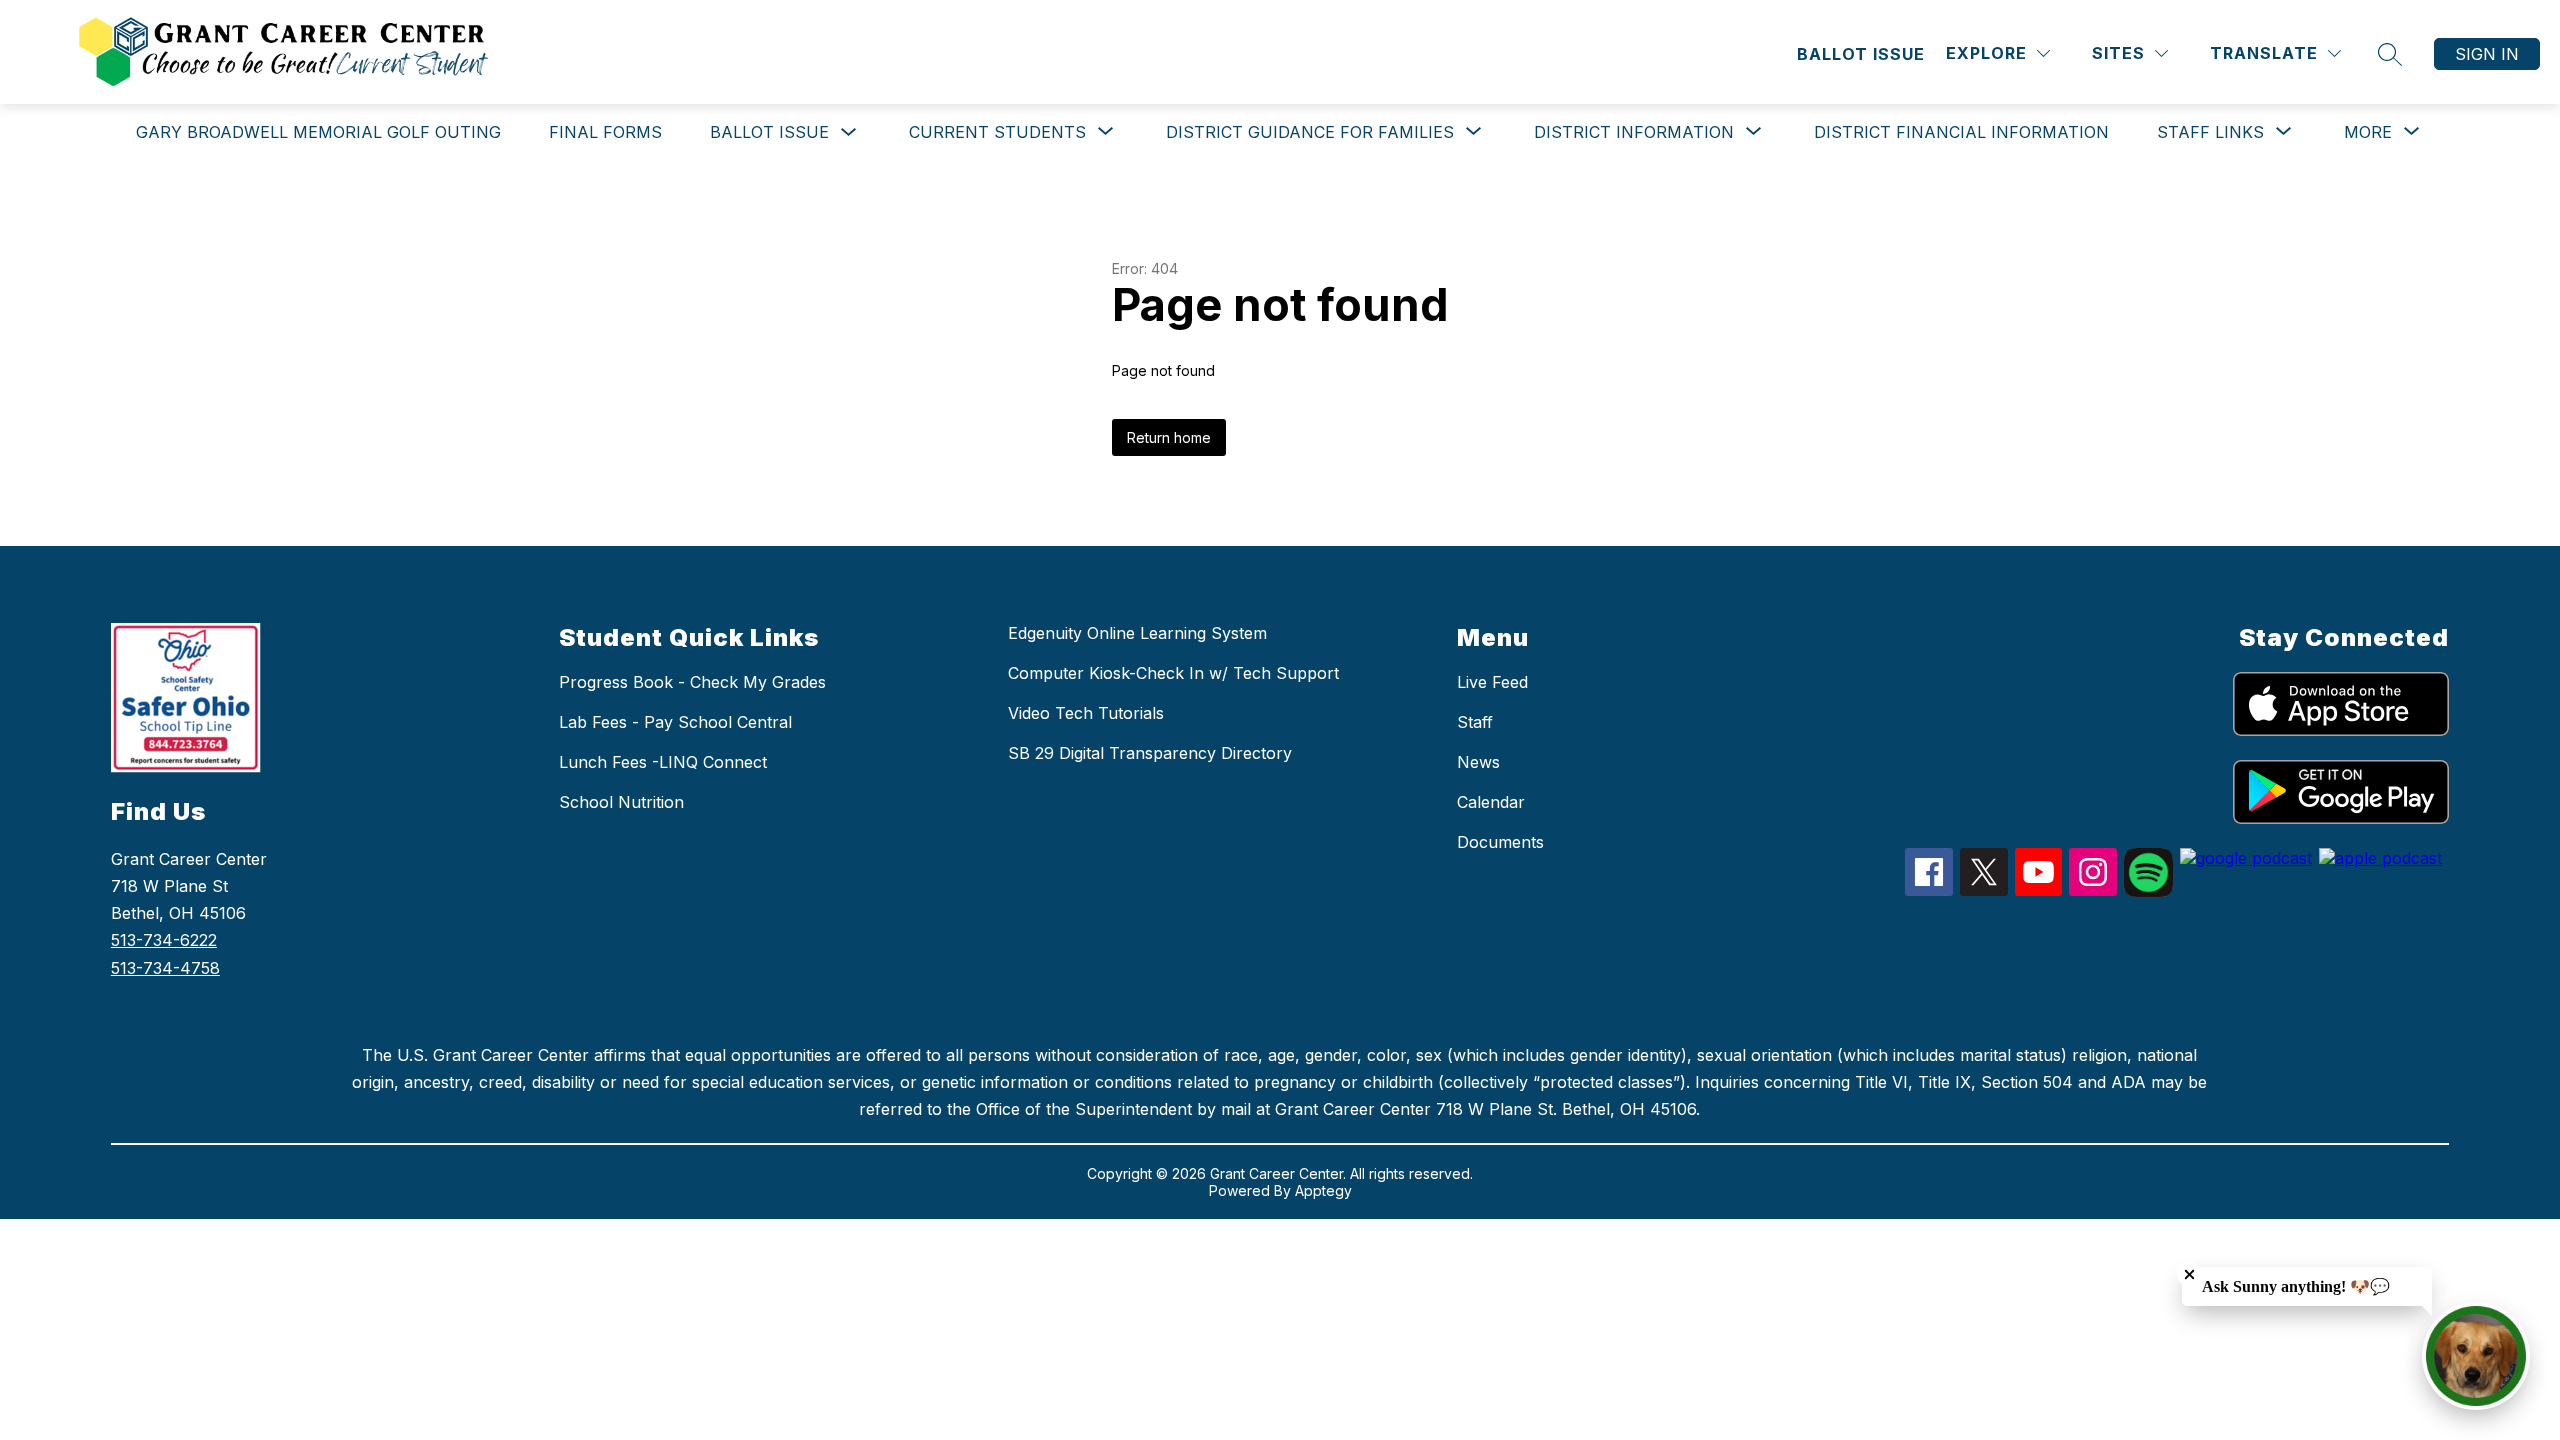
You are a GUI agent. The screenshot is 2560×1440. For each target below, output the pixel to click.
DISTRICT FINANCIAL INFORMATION (1961, 132)
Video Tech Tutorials (1086, 713)
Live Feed (1492, 682)
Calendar (1491, 802)
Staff (1475, 722)
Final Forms (605, 132)
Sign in (2487, 54)
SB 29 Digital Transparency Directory (1150, 753)
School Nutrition (621, 802)
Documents (1500, 842)
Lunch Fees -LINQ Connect (663, 762)
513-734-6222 (164, 940)
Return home (1169, 437)
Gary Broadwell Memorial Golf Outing (318, 132)
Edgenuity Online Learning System (1137, 633)
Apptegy (1323, 1190)
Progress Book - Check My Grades (692, 682)
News (1478, 762)
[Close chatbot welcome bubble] (2189, 1274)
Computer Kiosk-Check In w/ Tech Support (1173, 673)
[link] (1861, 54)
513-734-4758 (165, 968)
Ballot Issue (769, 132)
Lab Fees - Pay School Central (675, 722)
